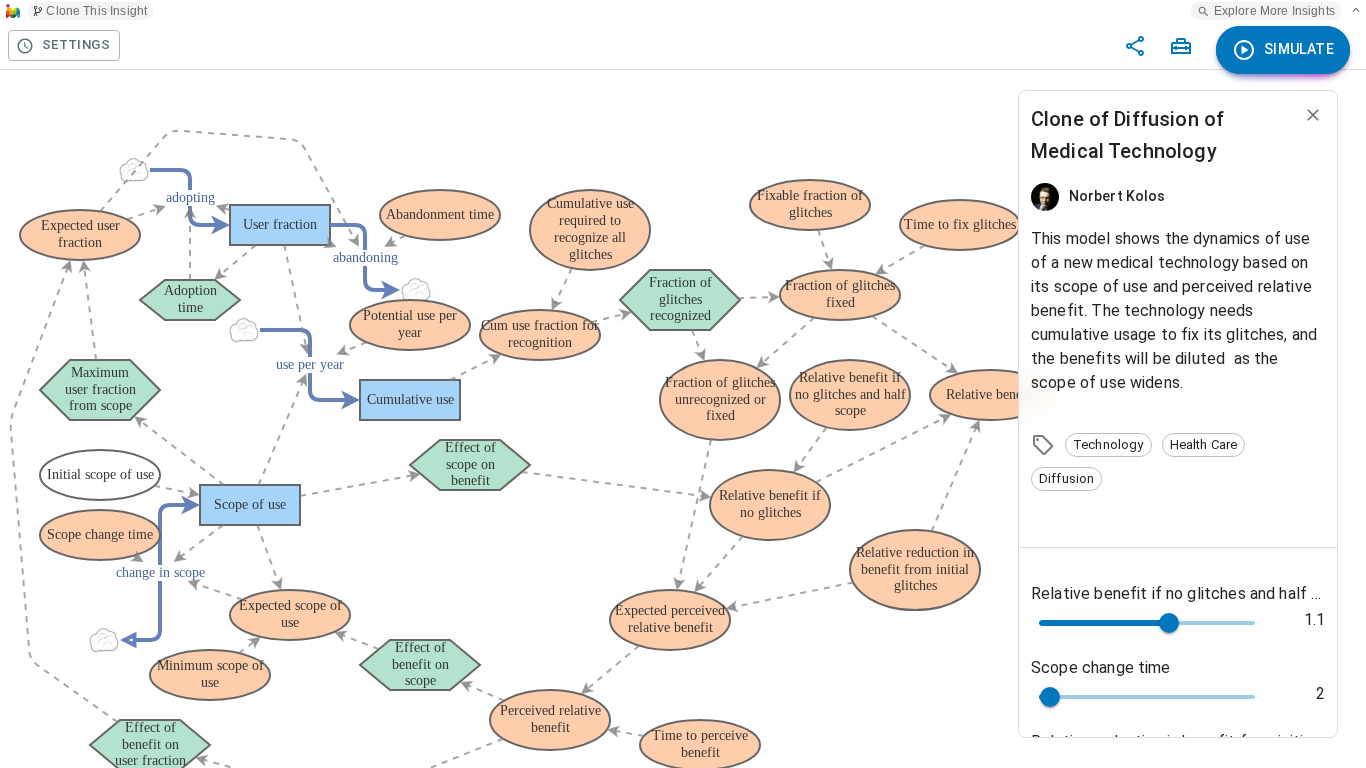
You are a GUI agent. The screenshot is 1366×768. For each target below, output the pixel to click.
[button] (1108, 445)
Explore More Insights (1274, 11)
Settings (76, 44)
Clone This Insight (96, 11)
